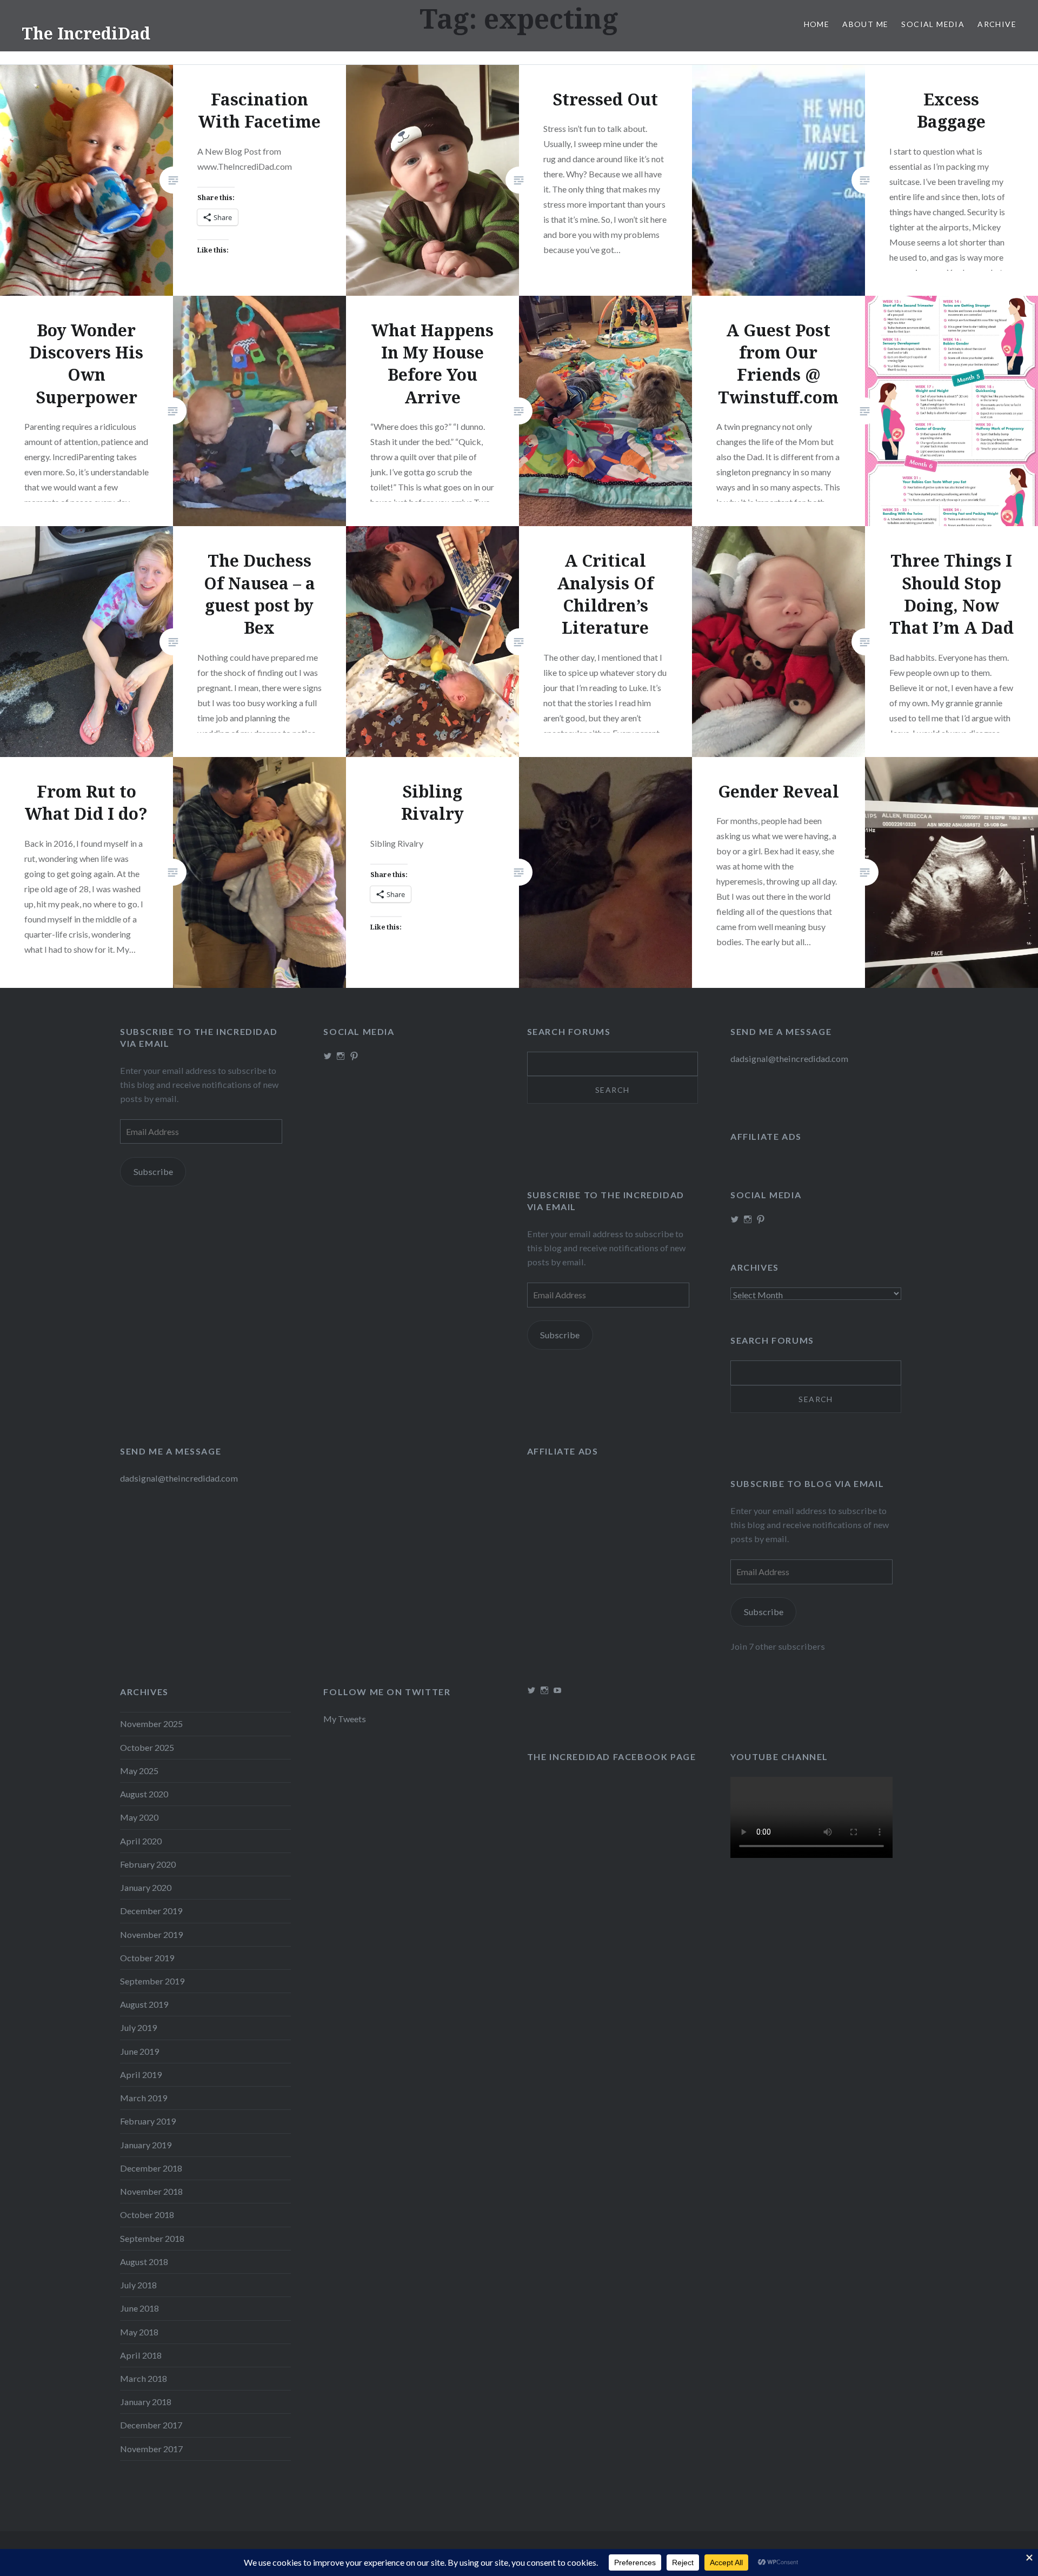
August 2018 (144, 2262)
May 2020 (139, 1817)
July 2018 (138, 2285)
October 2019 (147, 1958)
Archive (997, 24)
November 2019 (151, 1934)
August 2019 (144, 2004)
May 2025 (139, 1771)
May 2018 (139, 2332)
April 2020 (141, 1841)
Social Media (933, 24)
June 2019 (139, 2051)
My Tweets (345, 1719)
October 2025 (147, 1747)
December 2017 (151, 2425)
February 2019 (148, 2121)
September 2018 (152, 2238)
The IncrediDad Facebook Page (612, 1757)
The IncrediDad (86, 33)
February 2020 (148, 1864)
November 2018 (151, 2191)
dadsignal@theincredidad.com (789, 1058)
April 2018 (141, 2355)
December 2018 (151, 2168)
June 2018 (139, 2308)
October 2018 (147, 2215)
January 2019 (146, 2145)
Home (817, 24)
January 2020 (146, 1887)
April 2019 (141, 2074)
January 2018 (146, 2402)
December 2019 (151, 1911)
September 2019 (152, 1981)
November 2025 (151, 1724)
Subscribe (153, 1171)
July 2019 (138, 2027)
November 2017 (151, 2449)
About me (865, 24)
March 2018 (144, 2378)
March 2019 (144, 2098)
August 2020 (144, 1794)
